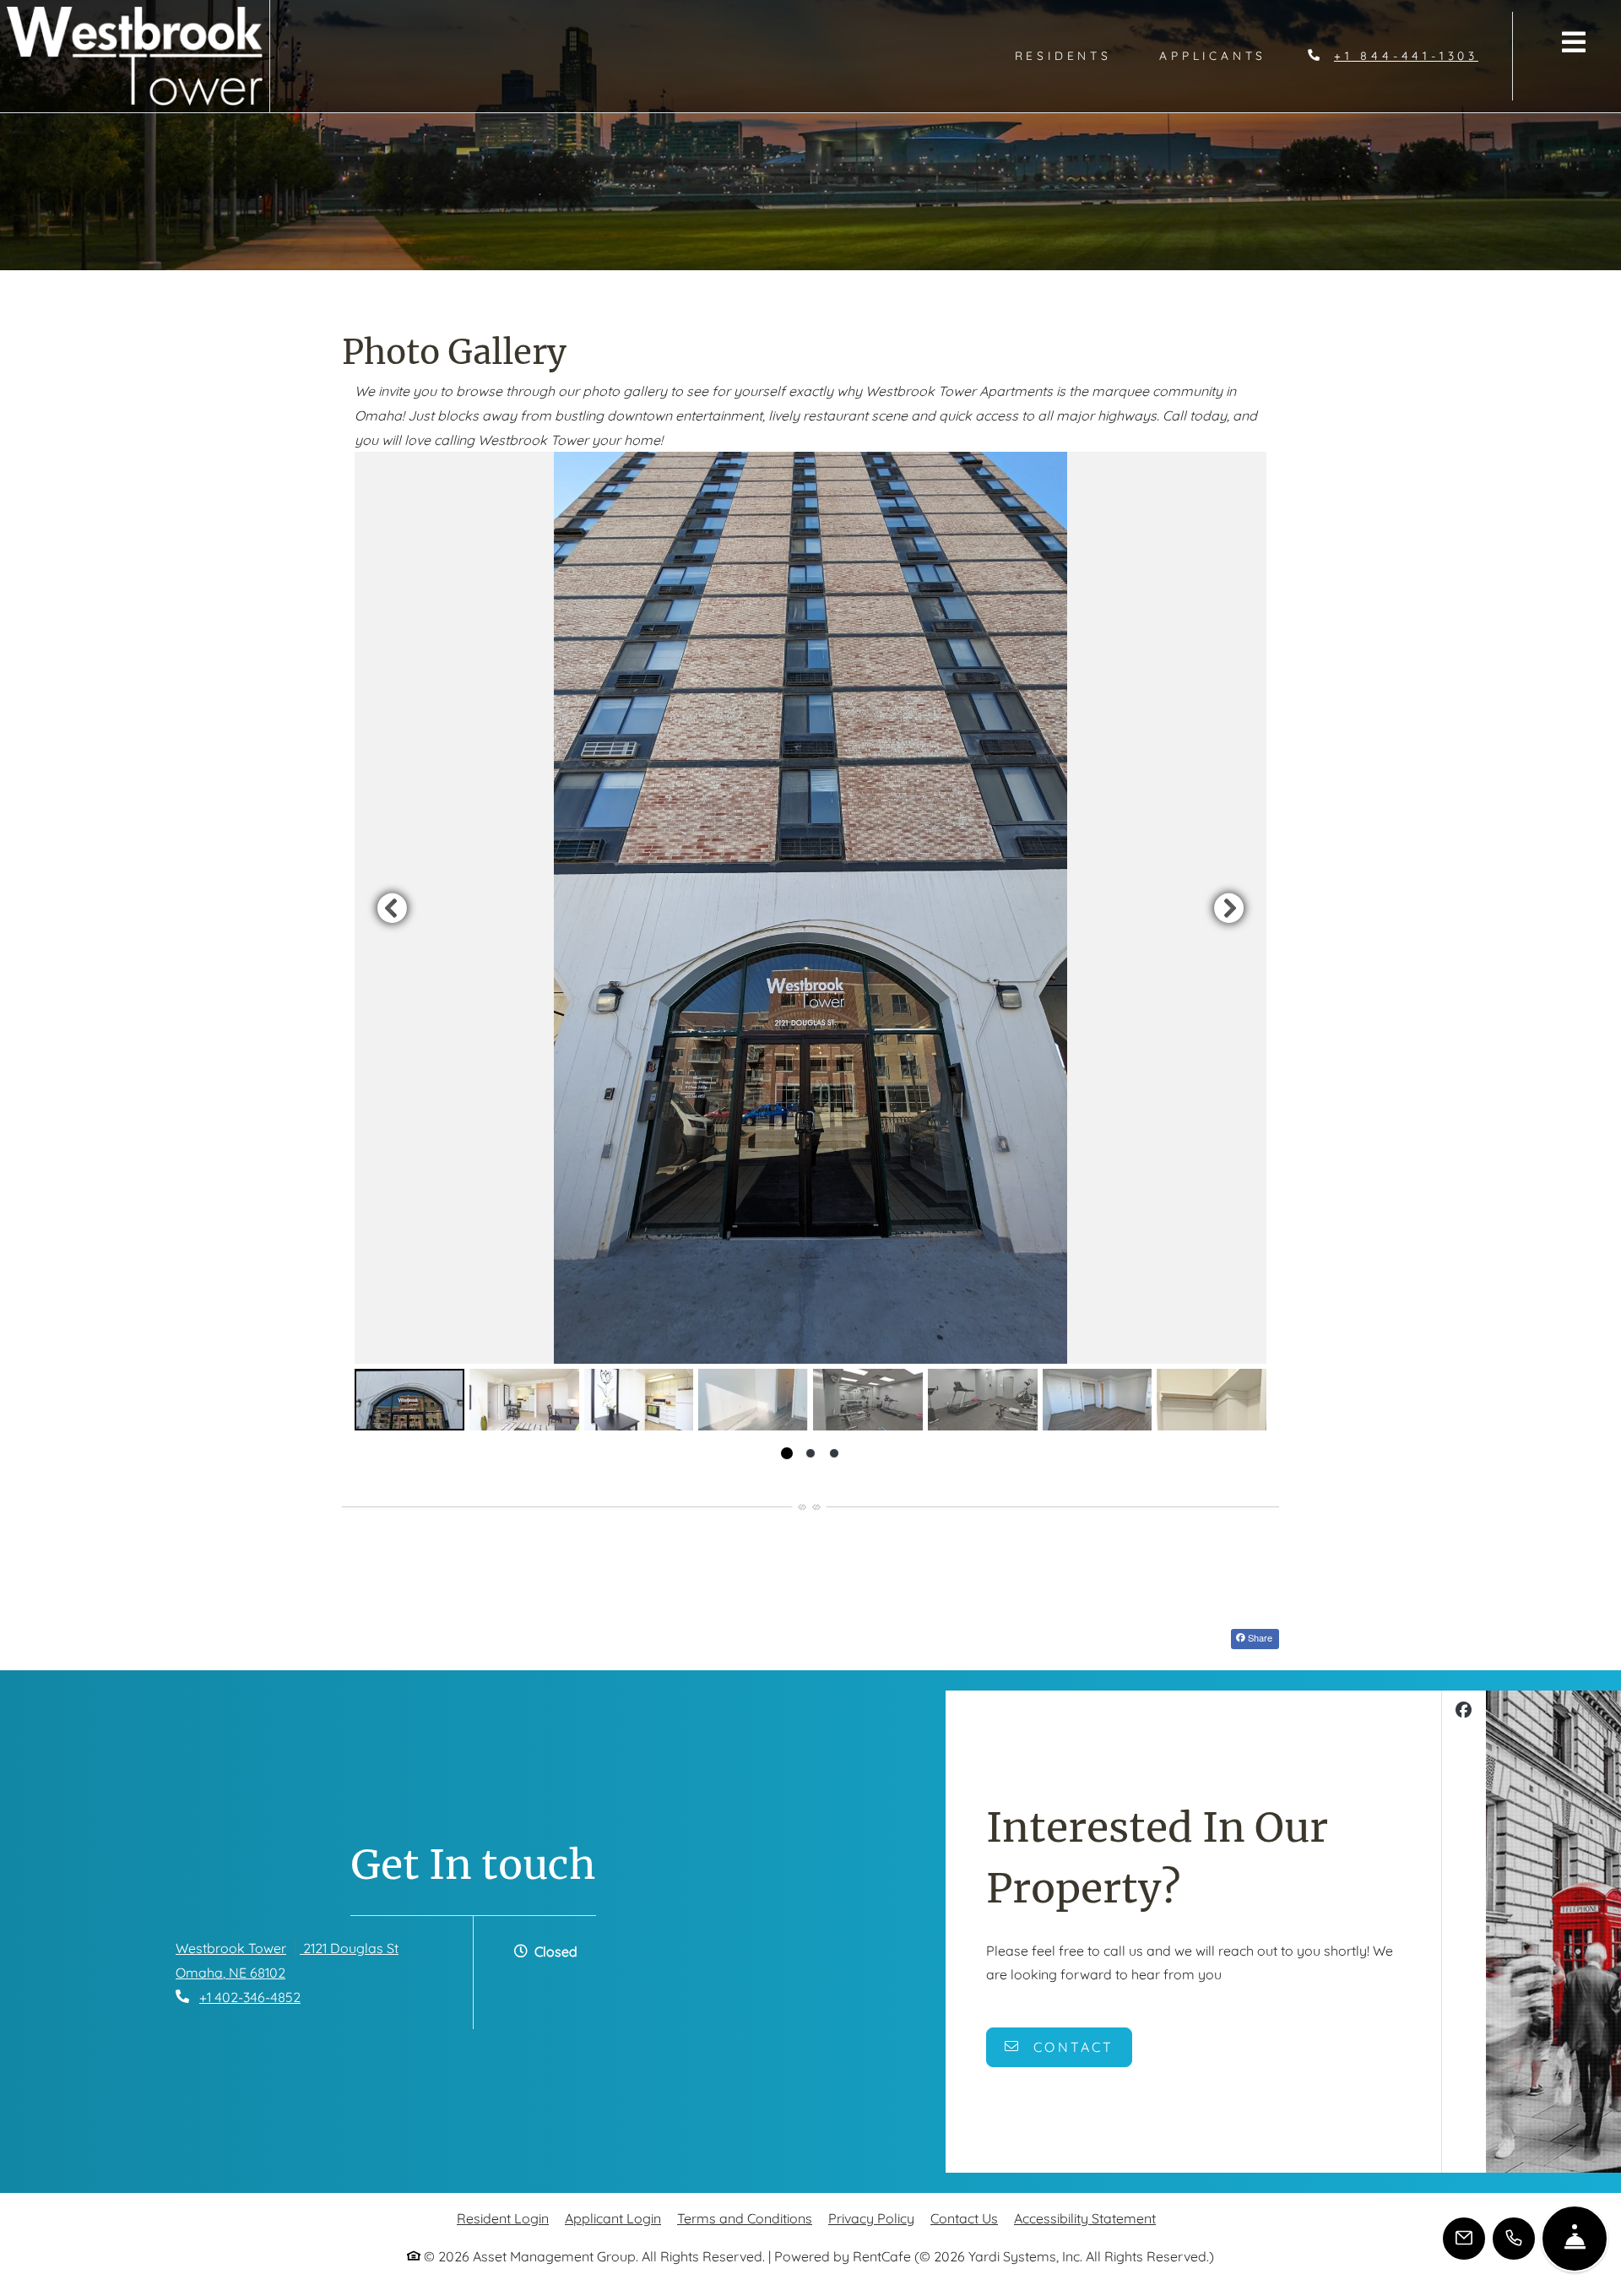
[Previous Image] (392, 908)
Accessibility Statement (1085, 2218)
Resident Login (503, 2218)
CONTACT (1071, 2047)
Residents (1075, 55)
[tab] (409, 1400)
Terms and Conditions (745, 2218)
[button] (810, 908)
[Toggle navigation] (1574, 42)
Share (1259, 1637)
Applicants (1225, 55)
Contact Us (964, 2218)
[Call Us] (1514, 2239)
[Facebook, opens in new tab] (1464, 1712)
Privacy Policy (871, 2218)
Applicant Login (613, 2218)
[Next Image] (1229, 908)
